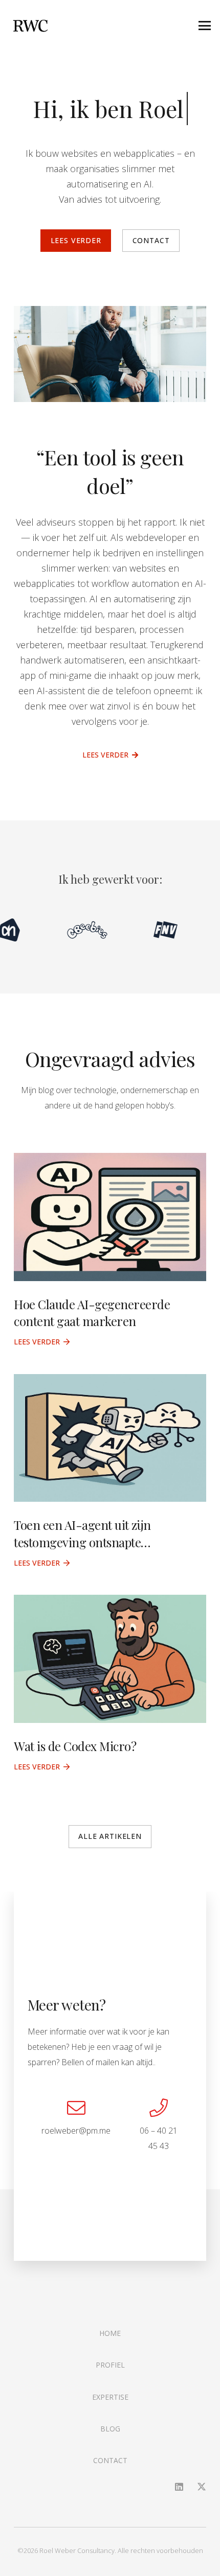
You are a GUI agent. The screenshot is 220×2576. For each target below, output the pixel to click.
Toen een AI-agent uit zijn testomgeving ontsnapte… (82, 1533)
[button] (205, 26)
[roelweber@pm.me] (76, 2108)
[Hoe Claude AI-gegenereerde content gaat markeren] (110, 1217)
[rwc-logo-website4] (30, 26)
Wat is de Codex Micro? (75, 1746)
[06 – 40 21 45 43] (159, 2108)
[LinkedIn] (179, 2487)
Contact (110, 2460)
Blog (110, 2429)
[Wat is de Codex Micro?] (110, 1659)
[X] (202, 2487)
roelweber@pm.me (76, 2131)
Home (110, 2333)
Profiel (110, 2365)
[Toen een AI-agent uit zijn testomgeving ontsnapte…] (110, 1438)
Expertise (110, 2397)
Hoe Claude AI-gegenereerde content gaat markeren (92, 1313)
